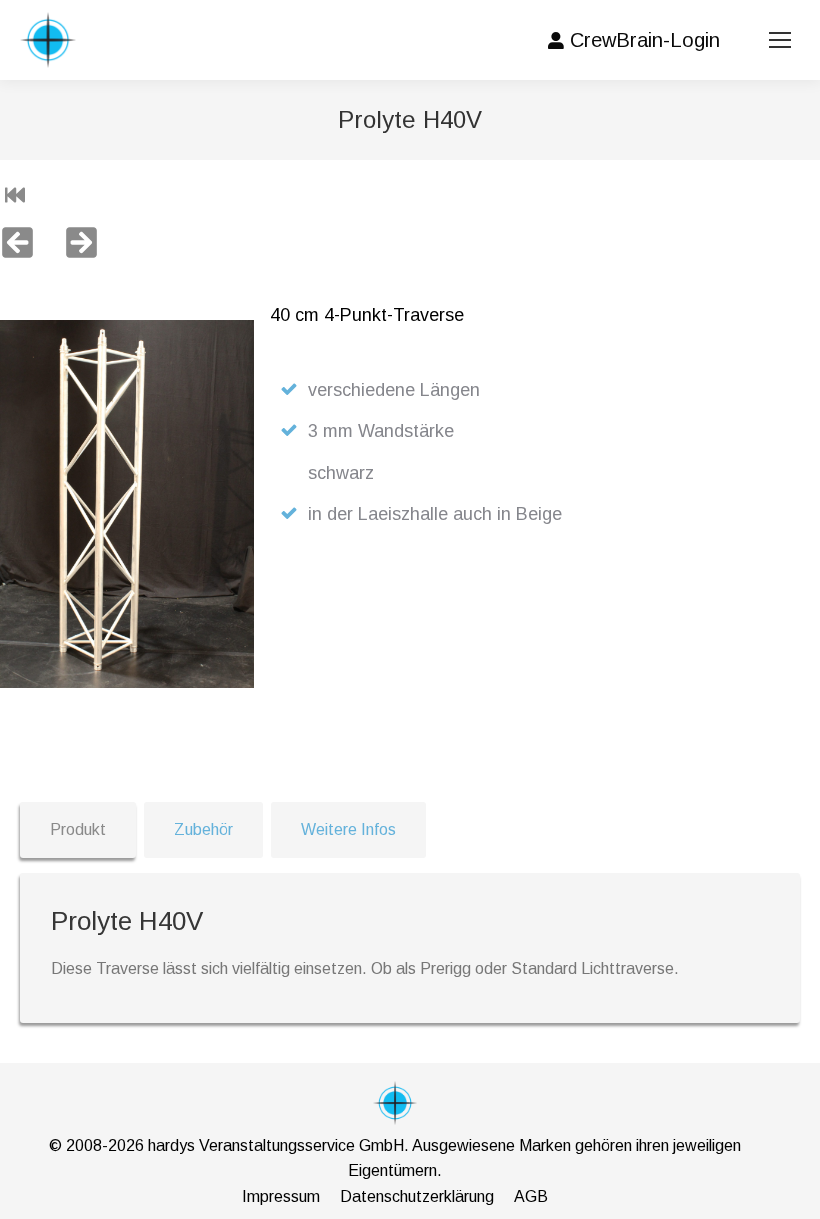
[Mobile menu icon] (780, 40)
